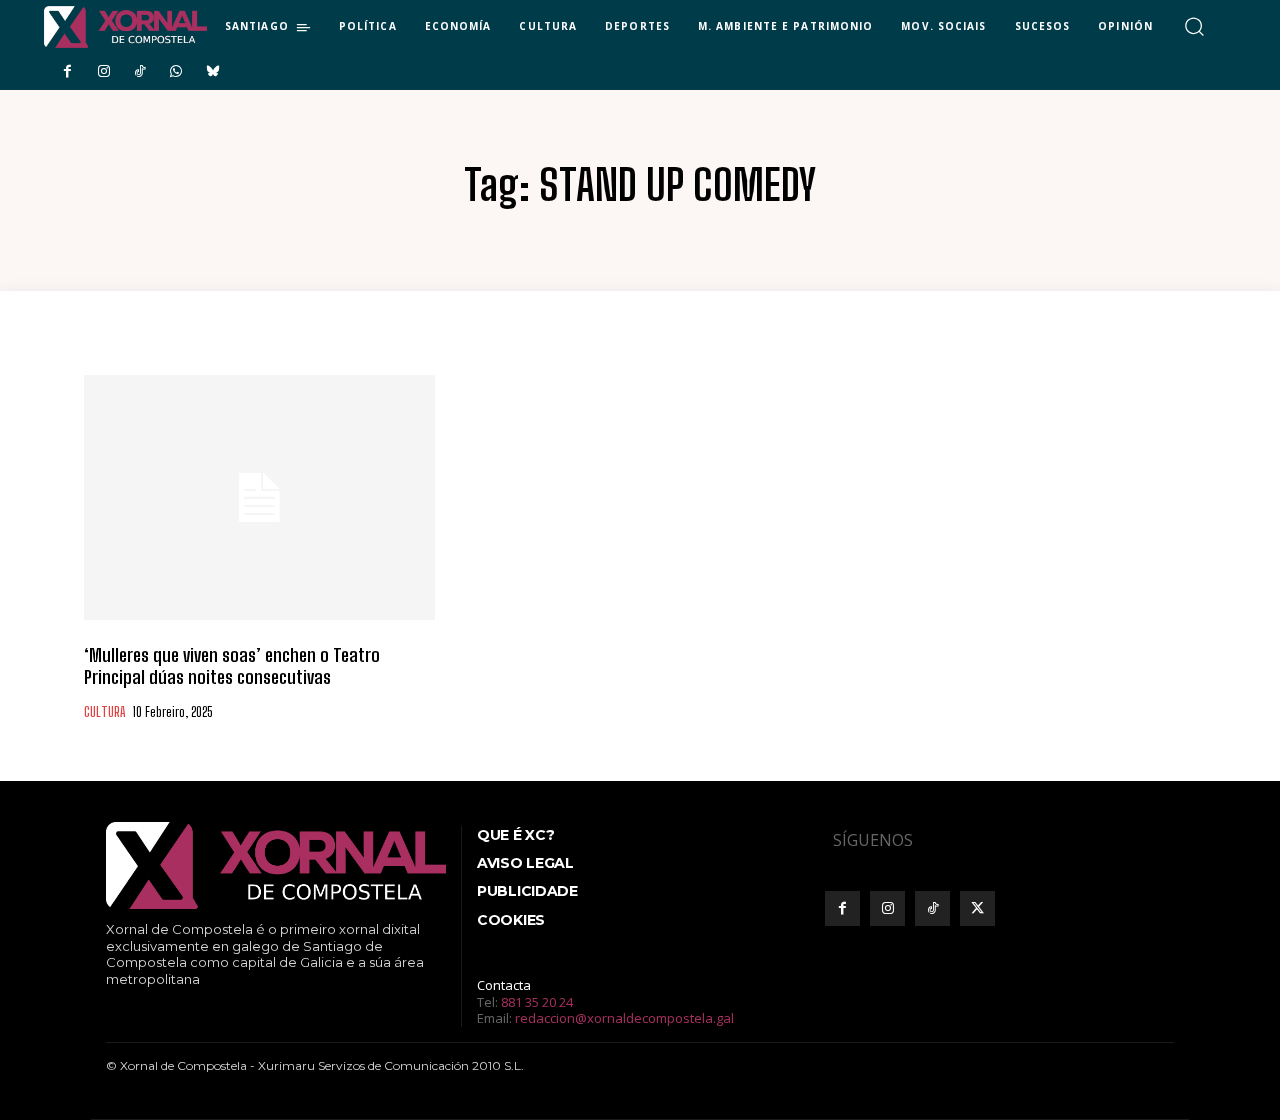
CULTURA (104, 712)
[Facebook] (67, 72)
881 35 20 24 (537, 1002)
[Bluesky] (213, 72)
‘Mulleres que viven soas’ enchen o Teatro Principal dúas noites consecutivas (232, 666)
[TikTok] (140, 72)
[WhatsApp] (176, 72)
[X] (977, 908)
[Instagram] (103, 72)
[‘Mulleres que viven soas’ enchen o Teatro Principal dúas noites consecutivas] (259, 497)
